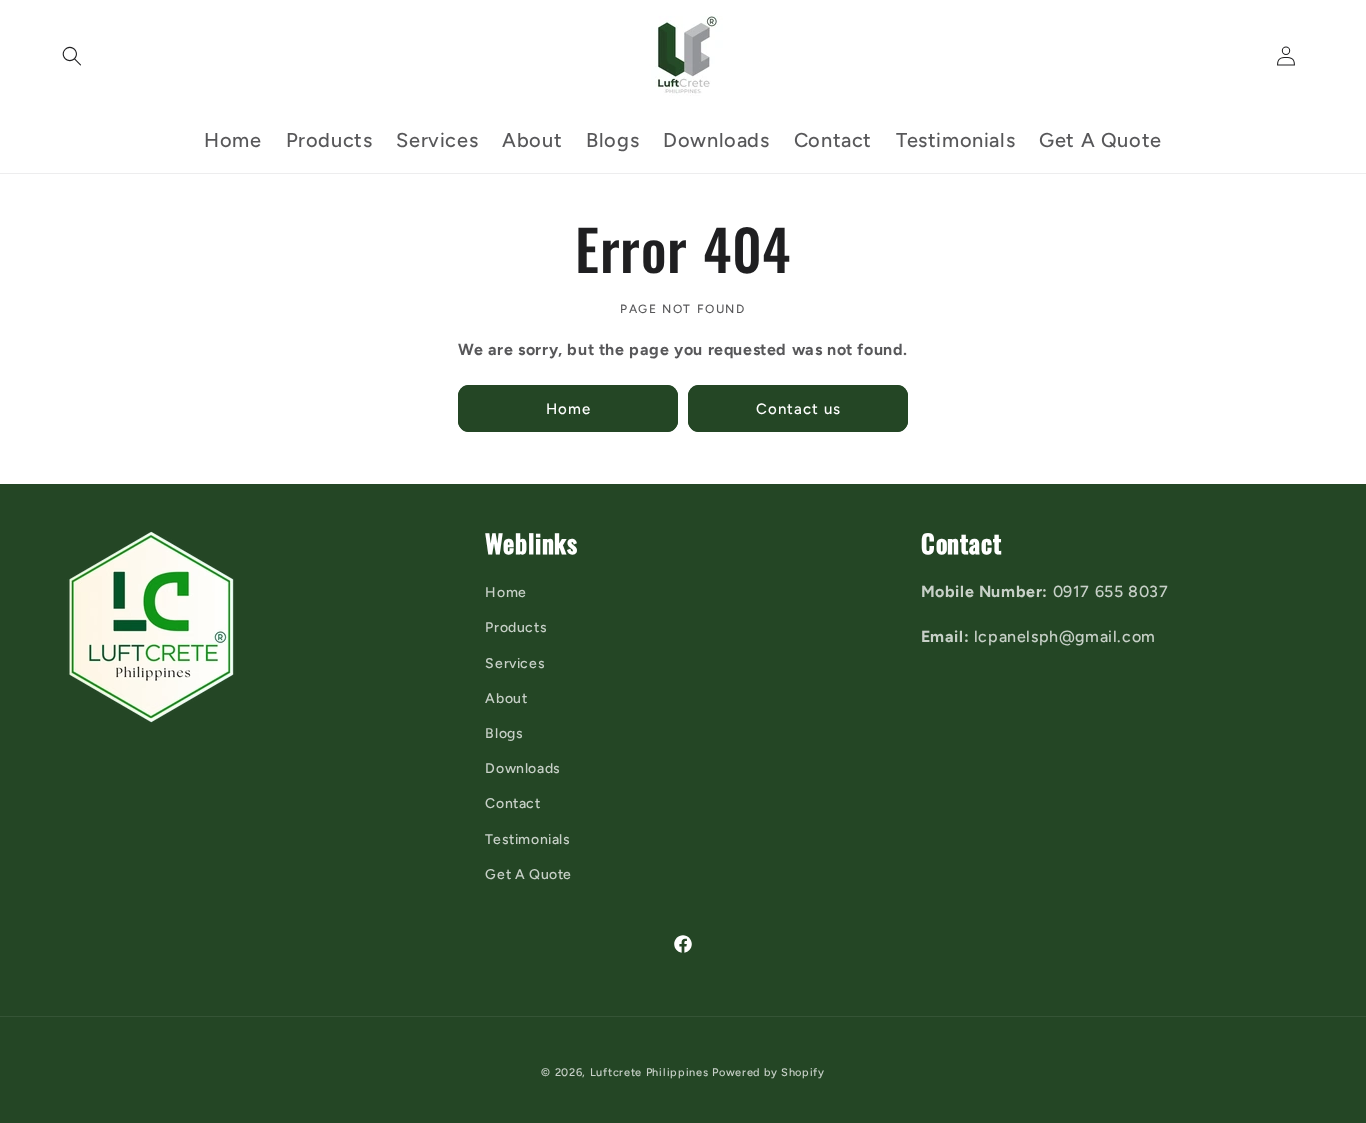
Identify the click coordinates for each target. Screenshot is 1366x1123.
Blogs (504, 733)
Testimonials (527, 839)
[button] (72, 56)
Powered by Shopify (768, 1072)
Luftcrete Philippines (649, 1072)
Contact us (798, 408)
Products (516, 627)
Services (515, 663)
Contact (512, 803)
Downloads (522, 768)
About (506, 698)
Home (568, 408)
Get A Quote (528, 874)
